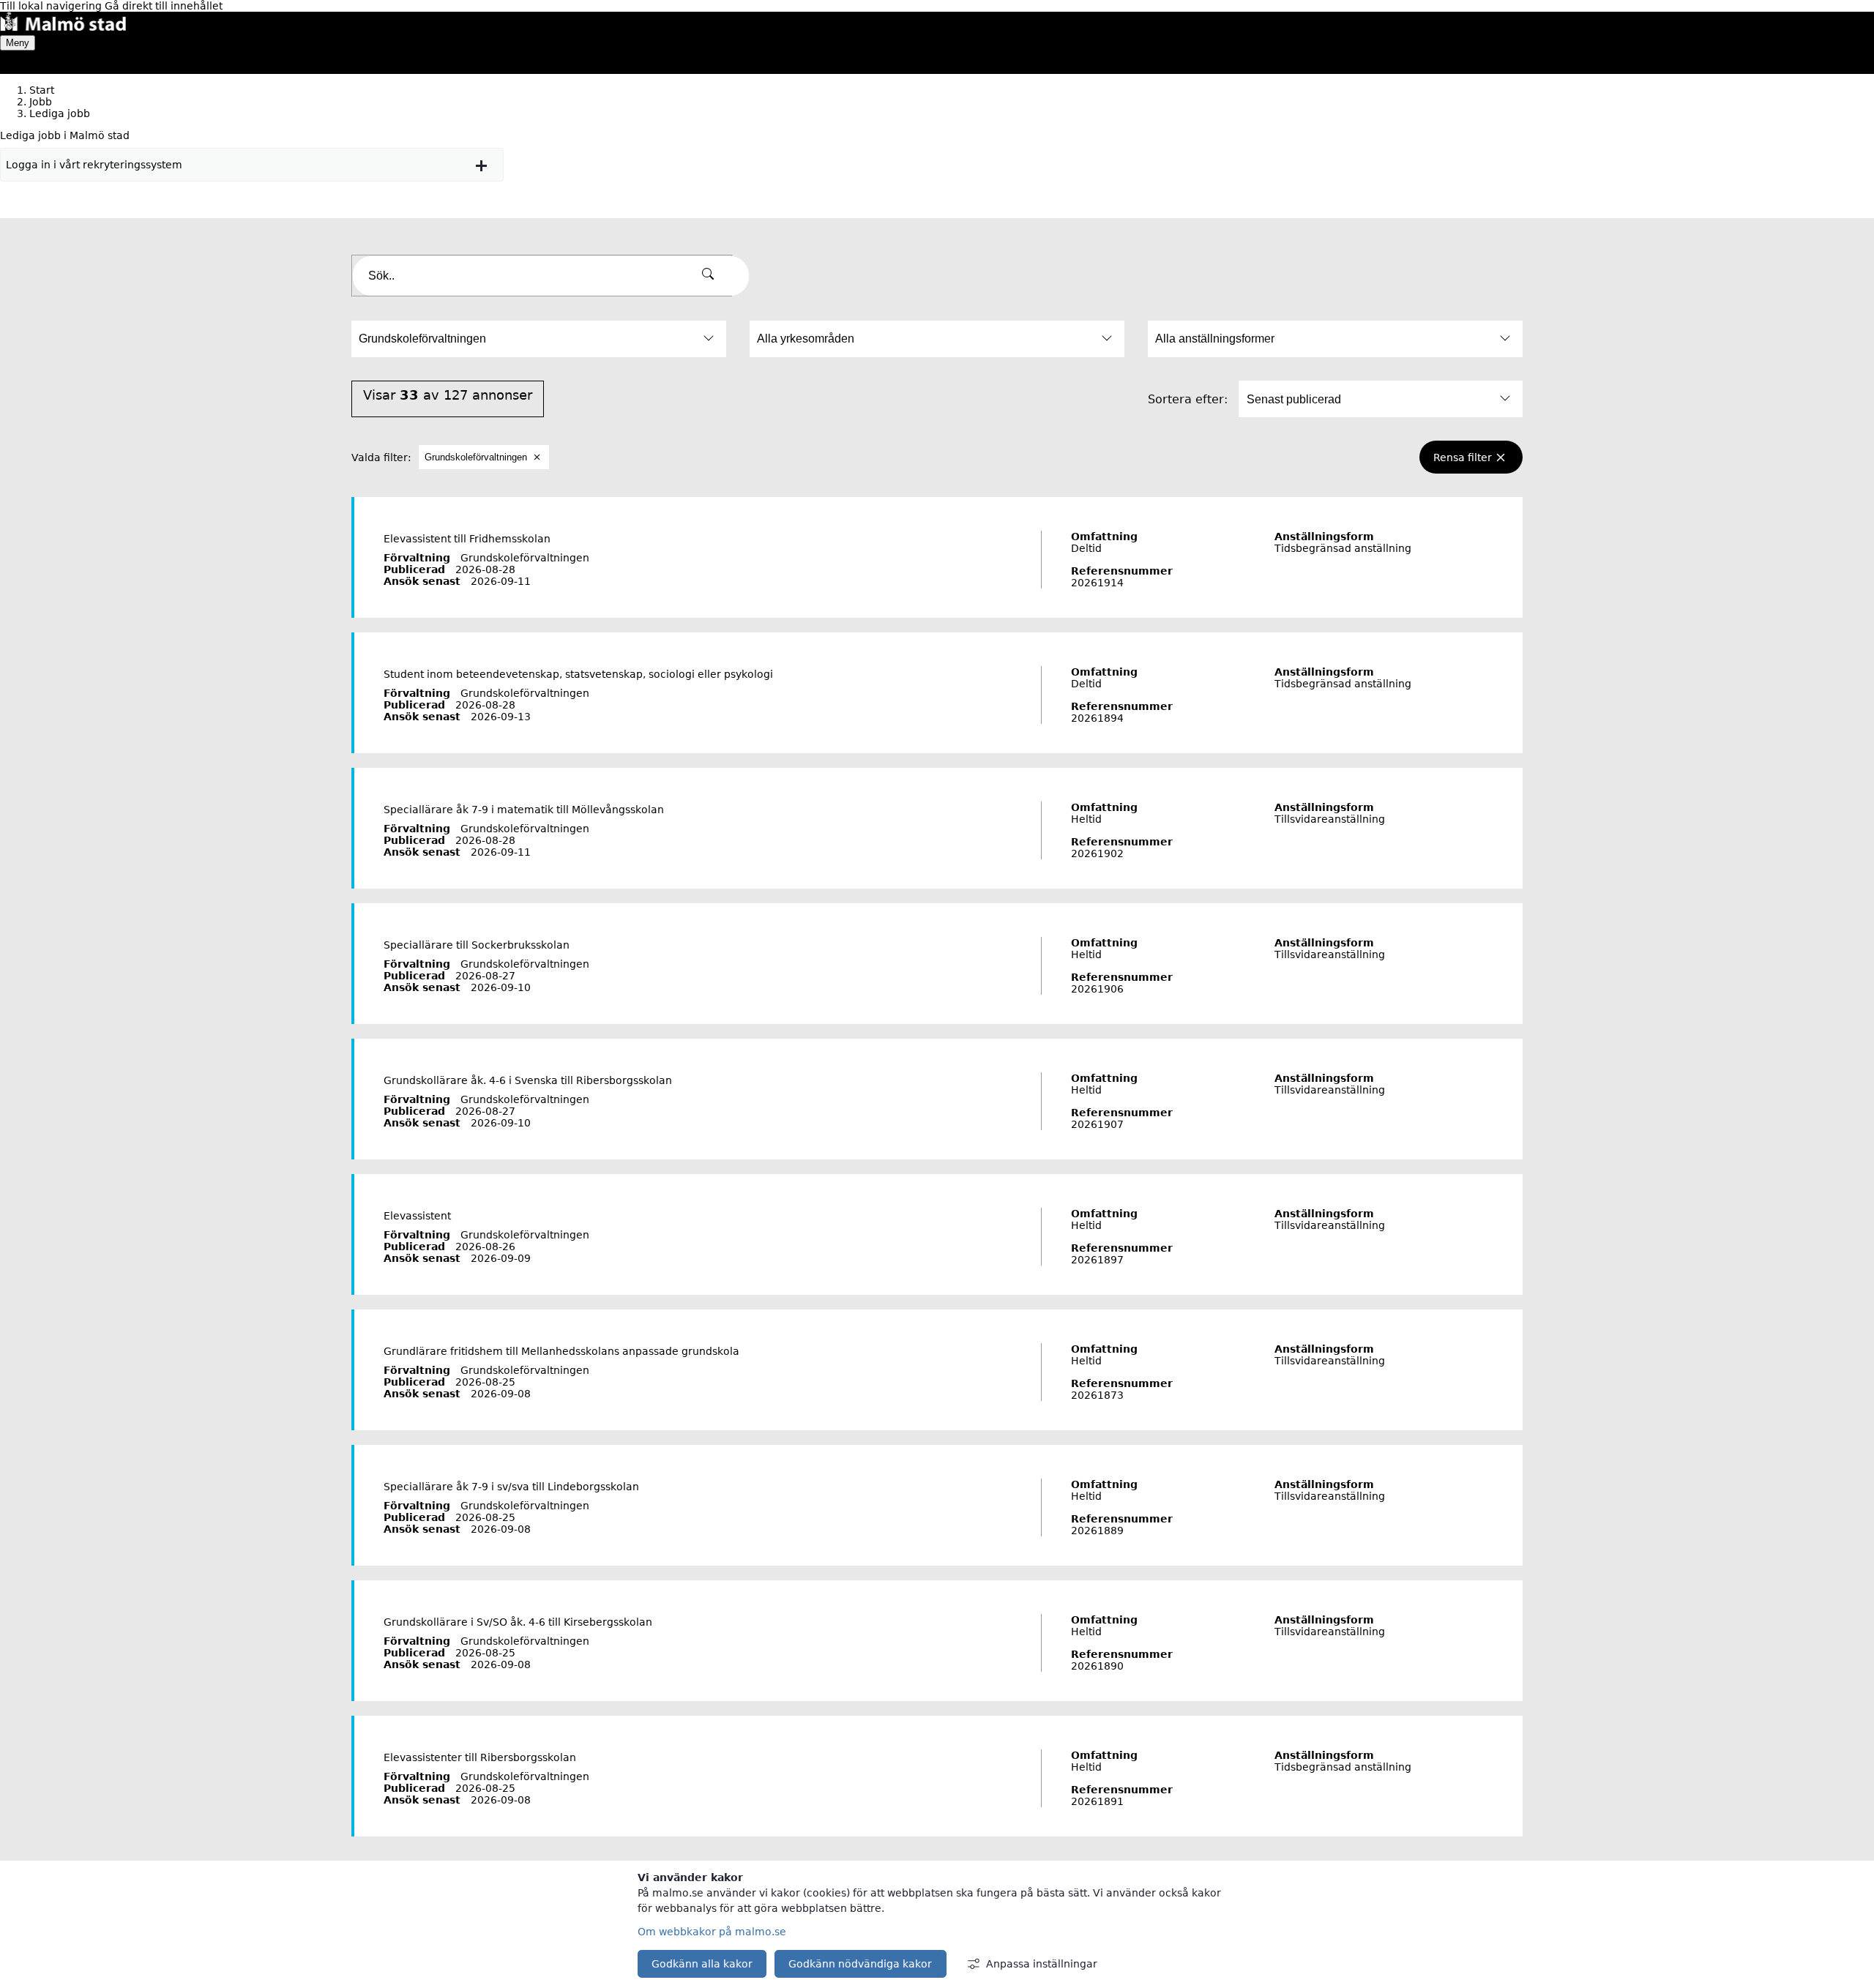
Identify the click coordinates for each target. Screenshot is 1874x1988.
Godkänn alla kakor (702, 1964)
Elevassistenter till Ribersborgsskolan (480, 1757)
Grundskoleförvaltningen (476, 457)
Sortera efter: (1188, 399)
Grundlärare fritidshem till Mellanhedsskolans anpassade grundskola (561, 1351)
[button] (252, 165)
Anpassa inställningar (1042, 1964)
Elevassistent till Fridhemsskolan (467, 539)
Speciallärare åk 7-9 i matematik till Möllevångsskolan (524, 810)
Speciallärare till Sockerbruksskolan (477, 945)
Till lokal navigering (52, 6)
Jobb (41, 102)
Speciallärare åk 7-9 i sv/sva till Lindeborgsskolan (511, 1487)
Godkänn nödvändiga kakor (860, 1964)
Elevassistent (417, 1216)
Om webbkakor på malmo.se (712, 1932)
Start (42, 90)
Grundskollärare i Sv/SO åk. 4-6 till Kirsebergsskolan (518, 1622)
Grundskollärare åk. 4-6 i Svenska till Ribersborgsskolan (528, 1080)
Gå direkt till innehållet (164, 6)
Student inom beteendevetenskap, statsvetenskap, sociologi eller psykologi (578, 674)
